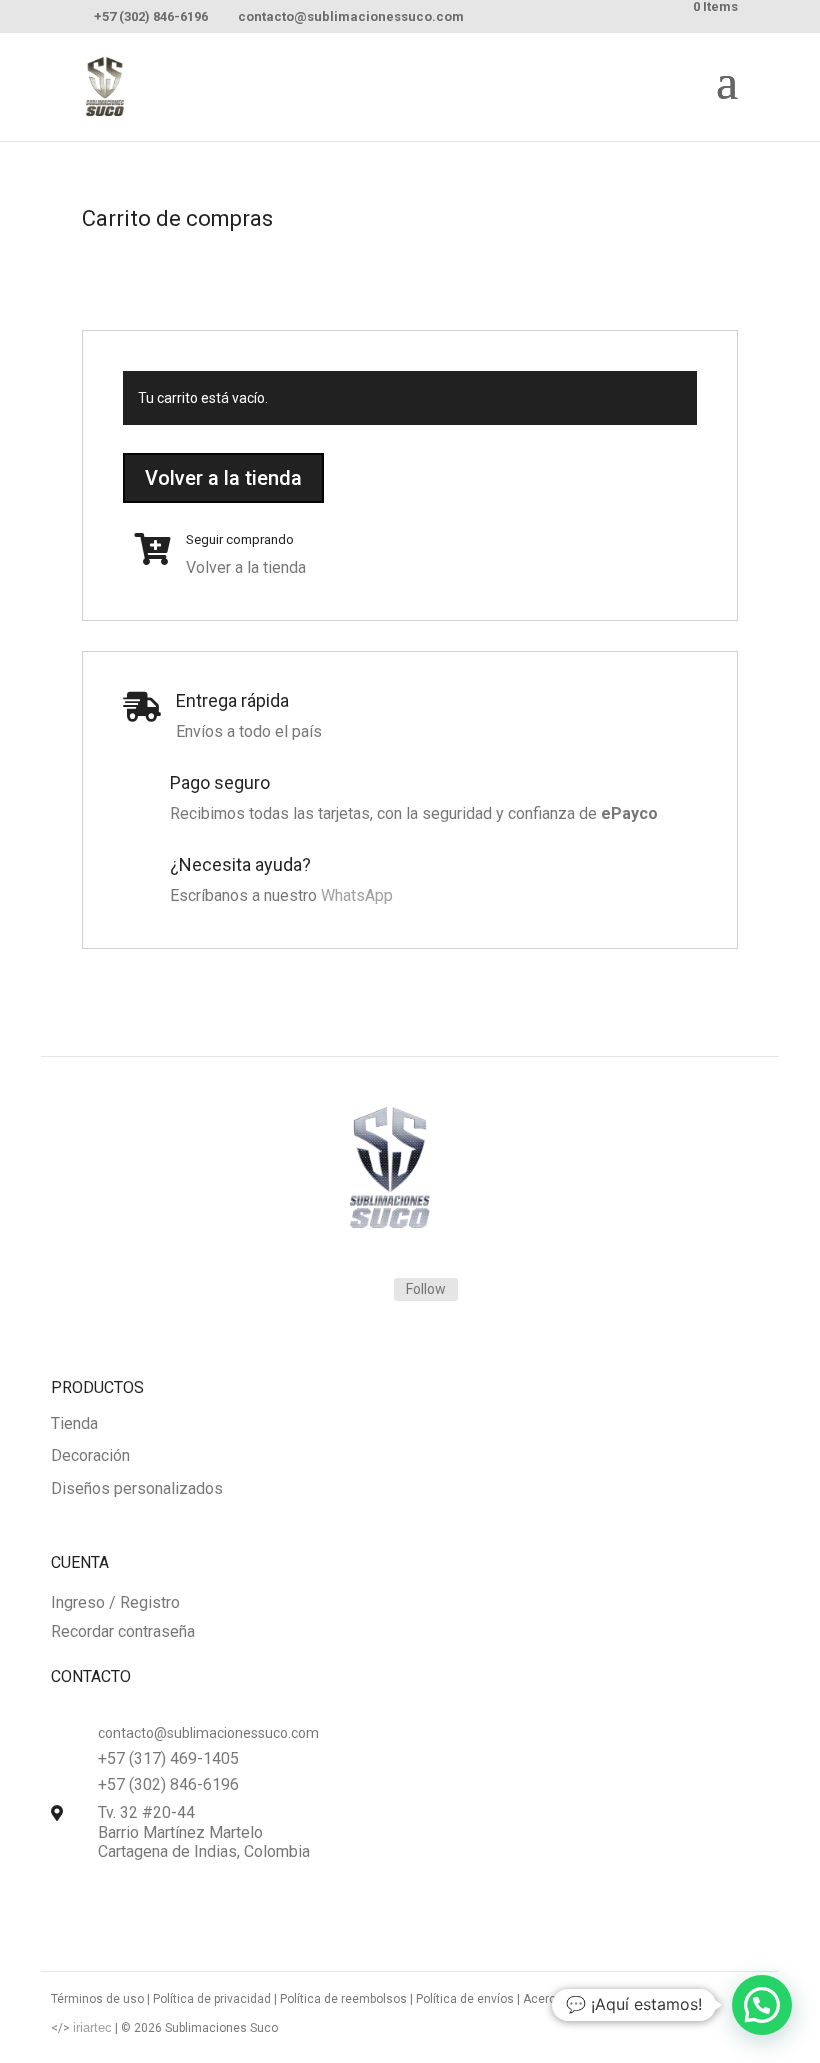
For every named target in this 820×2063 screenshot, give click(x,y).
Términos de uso (97, 1999)
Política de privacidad (212, 1999)
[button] (762, 2005)
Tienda (74, 1424)
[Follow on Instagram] (354, 1290)
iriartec (92, 2027)
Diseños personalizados (137, 1489)
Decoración (90, 1456)
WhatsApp (357, 895)
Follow (426, 1289)
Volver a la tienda (223, 478)
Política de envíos (465, 1999)
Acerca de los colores (584, 1999)
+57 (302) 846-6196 (151, 16)
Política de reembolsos (343, 1999)
